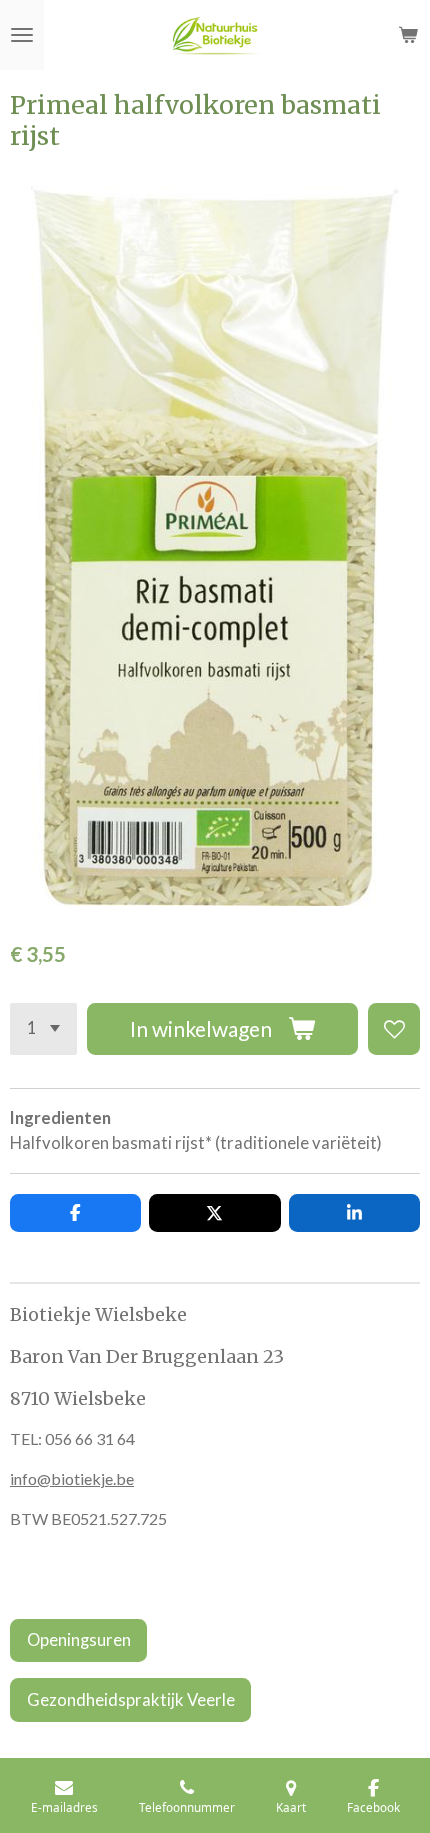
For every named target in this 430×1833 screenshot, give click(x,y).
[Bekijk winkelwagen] (408, 35)
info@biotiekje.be (72, 1478)
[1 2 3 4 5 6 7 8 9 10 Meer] (43, 1029)
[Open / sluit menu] (22, 35)
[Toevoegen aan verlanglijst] (394, 1029)
